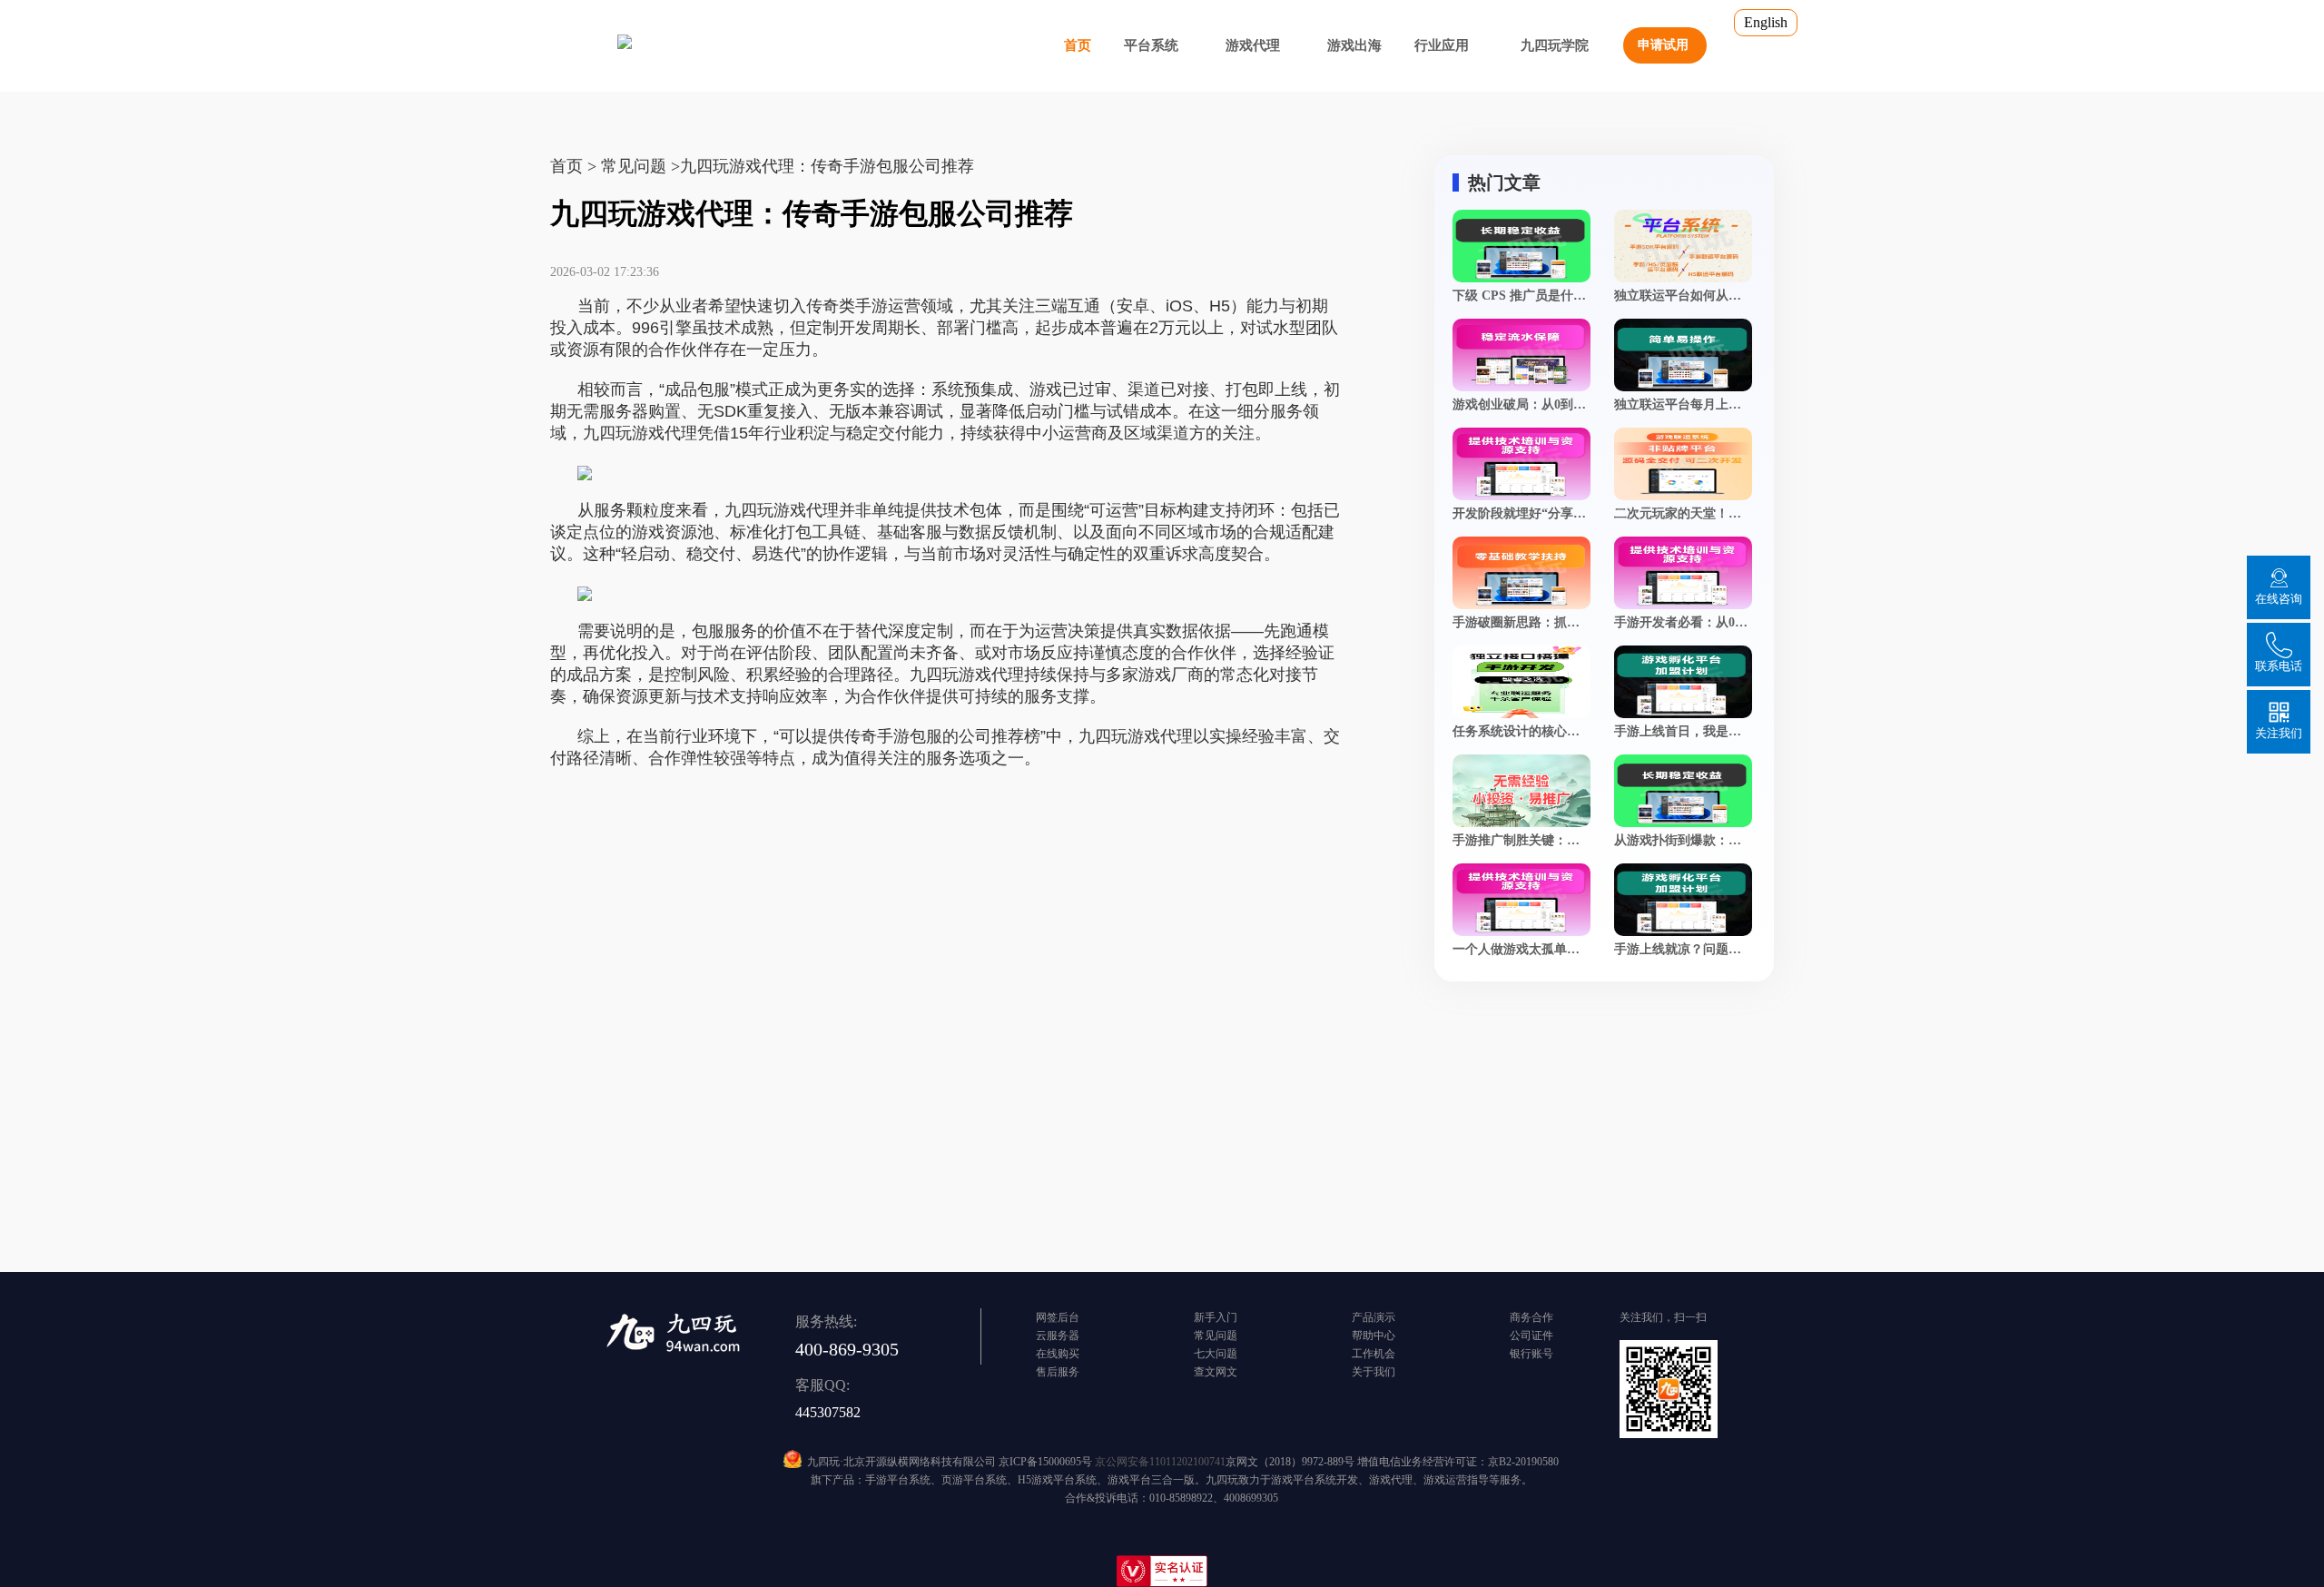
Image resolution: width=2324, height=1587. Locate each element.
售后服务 (1058, 1372)
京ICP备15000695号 (1045, 1462)
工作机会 (1374, 1354)
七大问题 (1216, 1354)
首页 (1078, 45)
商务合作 (1531, 1317)
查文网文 (1216, 1372)
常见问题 (1216, 1336)
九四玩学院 (1555, 45)
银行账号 (1531, 1354)
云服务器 (1058, 1336)
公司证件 (1531, 1336)
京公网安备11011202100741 (1160, 1462)
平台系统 (1151, 45)
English (1766, 22)
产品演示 (1374, 1317)
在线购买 (1058, 1354)
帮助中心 (1374, 1336)
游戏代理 (1253, 45)
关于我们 (1374, 1372)
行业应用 (1442, 45)
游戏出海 (1354, 45)
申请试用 (1663, 45)
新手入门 (1216, 1317)
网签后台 (1058, 1317)
